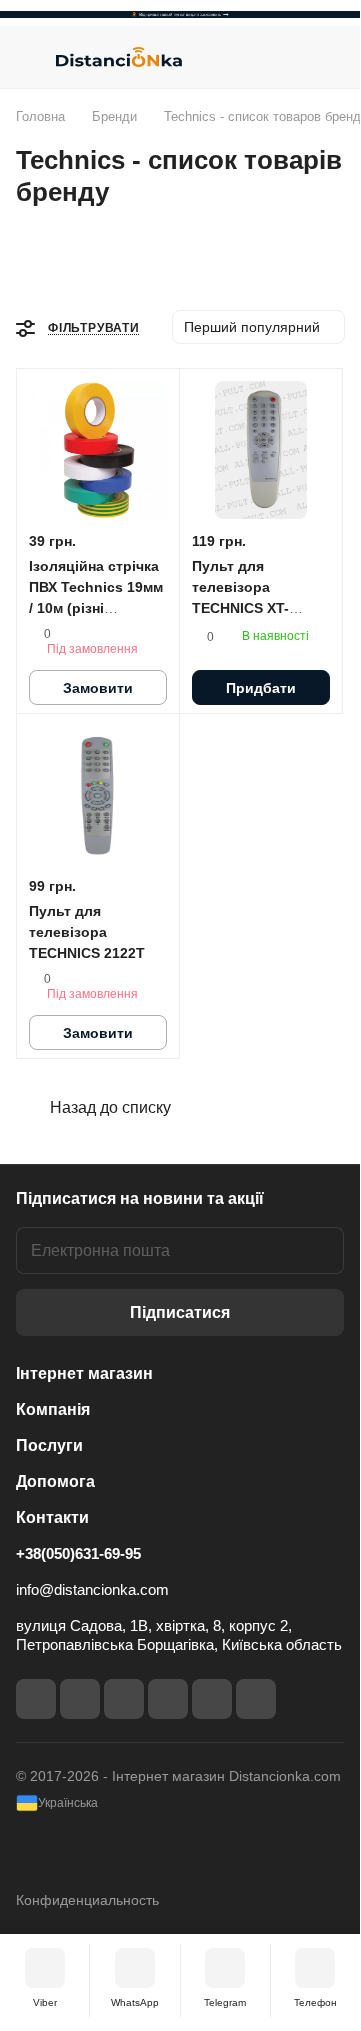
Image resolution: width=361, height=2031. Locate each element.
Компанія (53, 1409)
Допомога (55, 1481)
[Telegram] (124, 1699)
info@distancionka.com (92, 1589)
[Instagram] (80, 1699)
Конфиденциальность (87, 1900)
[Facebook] (36, 1699)
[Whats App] (256, 1699)
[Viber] (212, 1699)
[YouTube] (168, 1699)
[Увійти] (289, 57)
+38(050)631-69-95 (78, 1553)
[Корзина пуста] (328, 57)
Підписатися (180, 1312)
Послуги (49, 1445)
